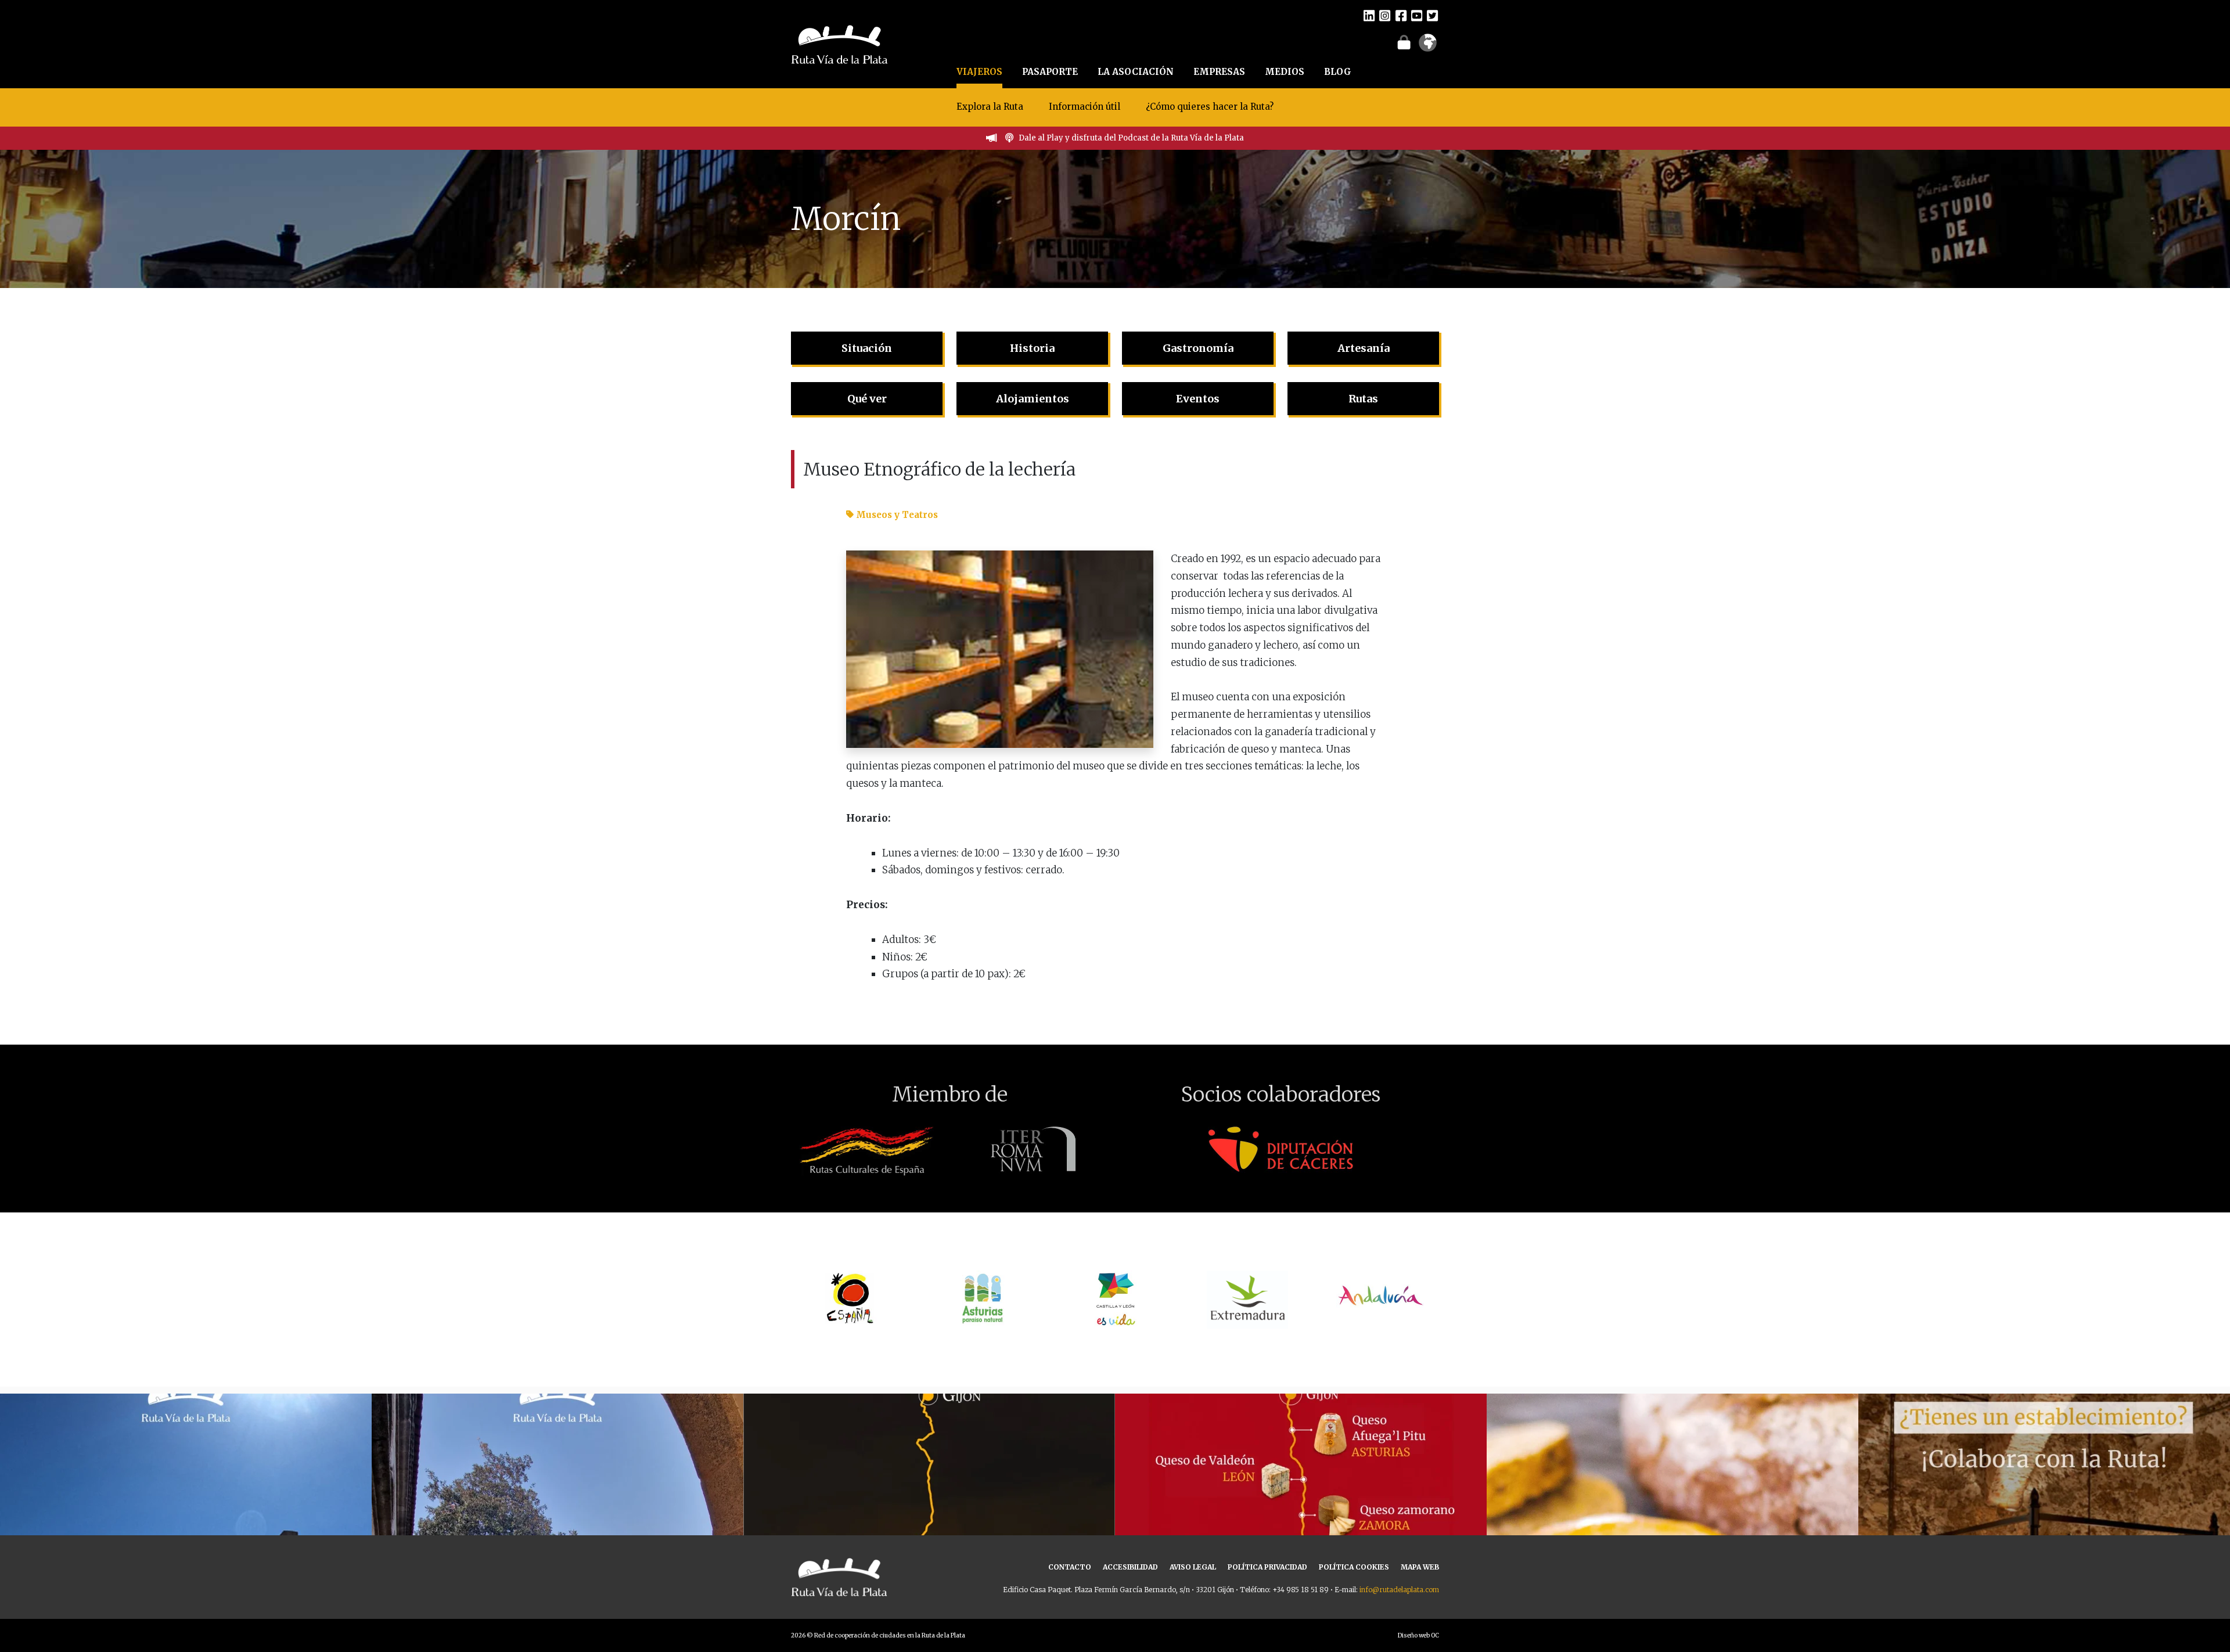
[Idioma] (1428, 46)
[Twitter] (1432, 15)
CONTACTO (1070, 1567)
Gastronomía (1198, 348)
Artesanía (1364, 348)
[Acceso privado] (1404, 42)
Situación (867, 348)
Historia (1032, 348)
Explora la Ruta (990, 107)
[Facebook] (1401, 15)
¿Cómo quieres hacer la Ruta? (1210, 107)
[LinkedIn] (1369, 15)
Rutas (1363, 399)
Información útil (1085, 107)
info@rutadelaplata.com (1399, 1590)
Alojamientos (1033, 399)
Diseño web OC (1418, 1635)
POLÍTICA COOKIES (1354, 1567)
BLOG (1338, 72)
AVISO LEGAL (1193, 1567)
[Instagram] (1385, 15)
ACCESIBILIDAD (1130, 1567)
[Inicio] (839, 43)
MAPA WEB (1420, 1567)
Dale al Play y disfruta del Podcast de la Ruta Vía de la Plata (1131, 138)
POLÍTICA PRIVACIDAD (1267, 1567)
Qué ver (867, 399)
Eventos (1198, 399)
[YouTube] (1417, 15)
